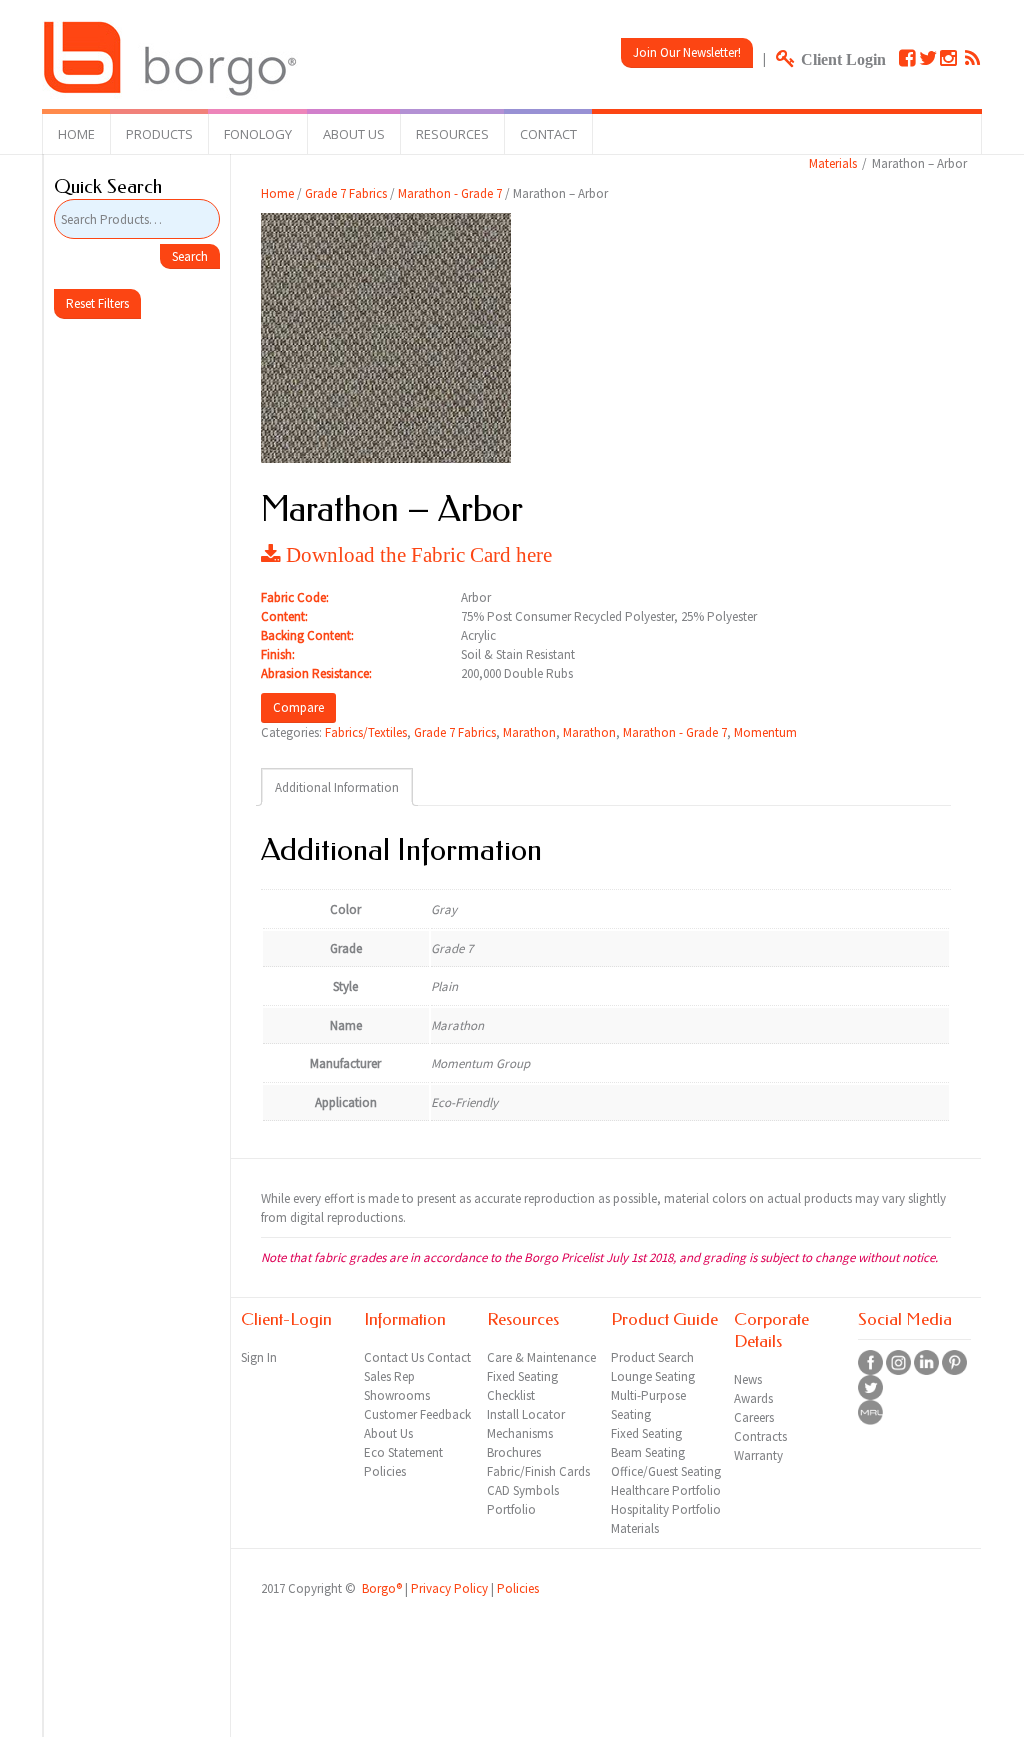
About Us (354, 134)
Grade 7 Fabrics (346, 193)
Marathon (529, 732)
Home (76, 134)
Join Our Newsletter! (687, 52)
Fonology (258, 134)
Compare (298, 707)
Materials (833, 163)
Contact (548, 134)
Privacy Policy (449, 1588)
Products (159, 134)
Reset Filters (97, 303)
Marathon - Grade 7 (450, 193)
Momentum (765, 732)
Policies (518, 1588)
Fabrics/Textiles (366, 732)
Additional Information (337, 787)
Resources (452, 134)
